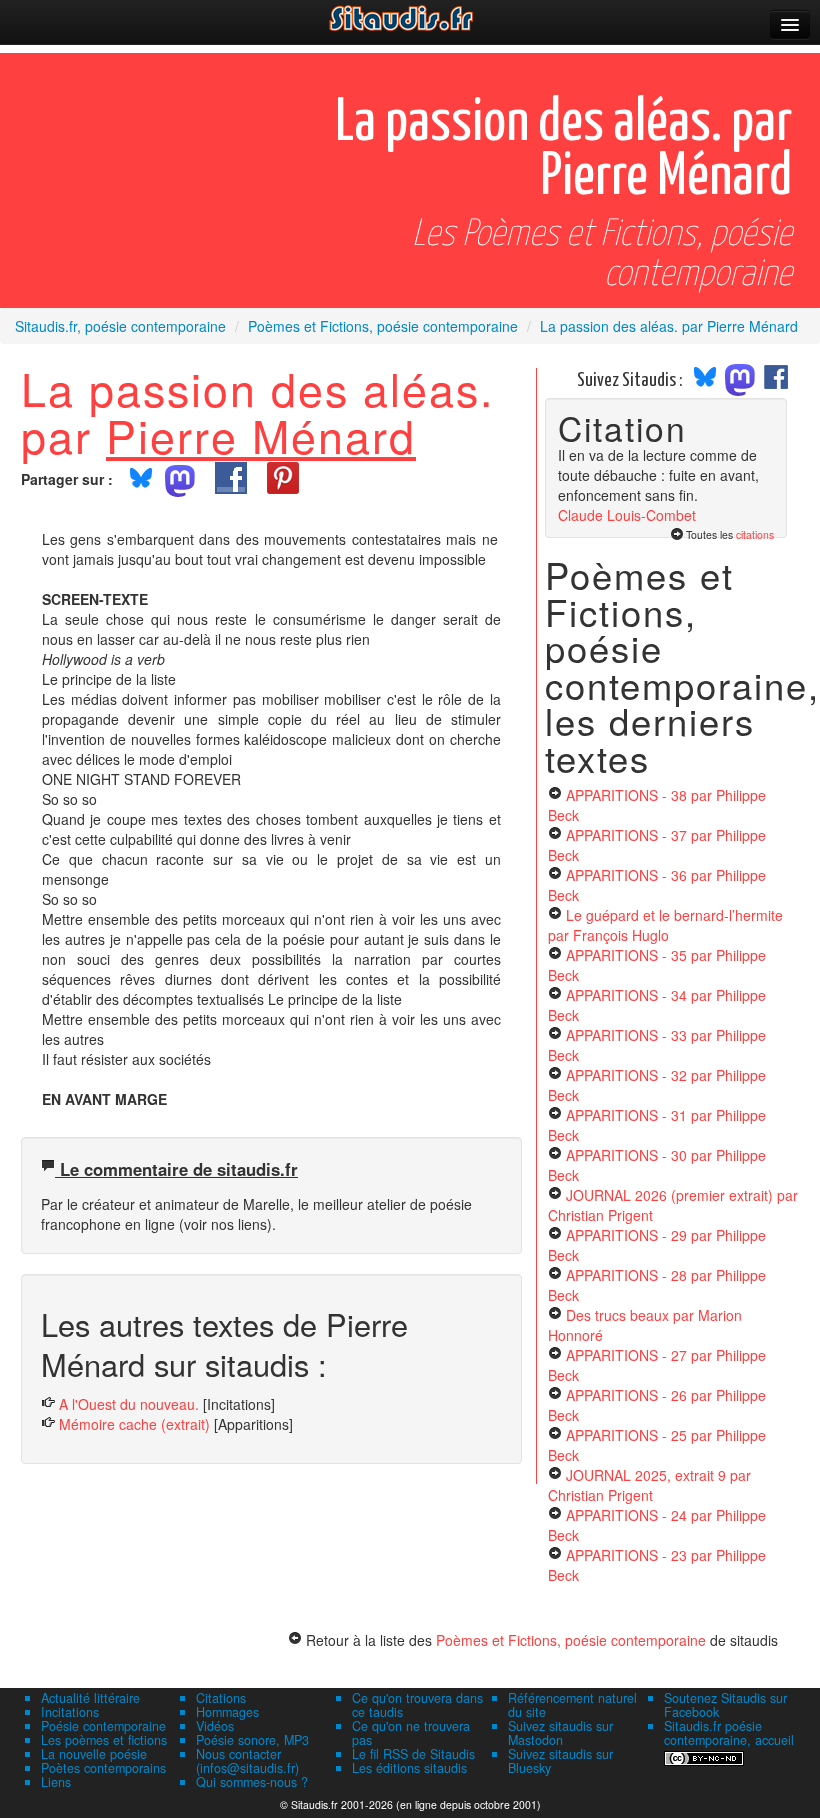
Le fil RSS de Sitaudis (413, 1754)
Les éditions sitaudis (409, 1768)
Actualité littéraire (90, 1698)
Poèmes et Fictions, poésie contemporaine (571, 1640)
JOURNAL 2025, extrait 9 (649, 1485)
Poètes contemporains (103, 1768)
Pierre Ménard (261, 435)
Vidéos (215, 1726)
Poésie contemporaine (103, 1726)
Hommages (227, 1712)
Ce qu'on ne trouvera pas (411, 1733)
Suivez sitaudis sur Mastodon (560, 1733)
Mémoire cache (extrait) (134, 1424)
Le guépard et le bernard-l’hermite (665, 925)
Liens (56, 1782)
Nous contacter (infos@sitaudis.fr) (247, 1761)
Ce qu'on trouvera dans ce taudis (417, 1705)
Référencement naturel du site (572, 1705)
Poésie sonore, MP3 (252, 1740)
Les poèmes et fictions (104, 1740)
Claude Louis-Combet (627, 515)
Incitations (70, 1712)
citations (755, 534)
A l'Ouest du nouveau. (129, 1404)
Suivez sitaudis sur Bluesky (560, 1761)
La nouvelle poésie (94, 1754)
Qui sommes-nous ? (252, 1782)
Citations (221, 1698)
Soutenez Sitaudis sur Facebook (725, 1705)
